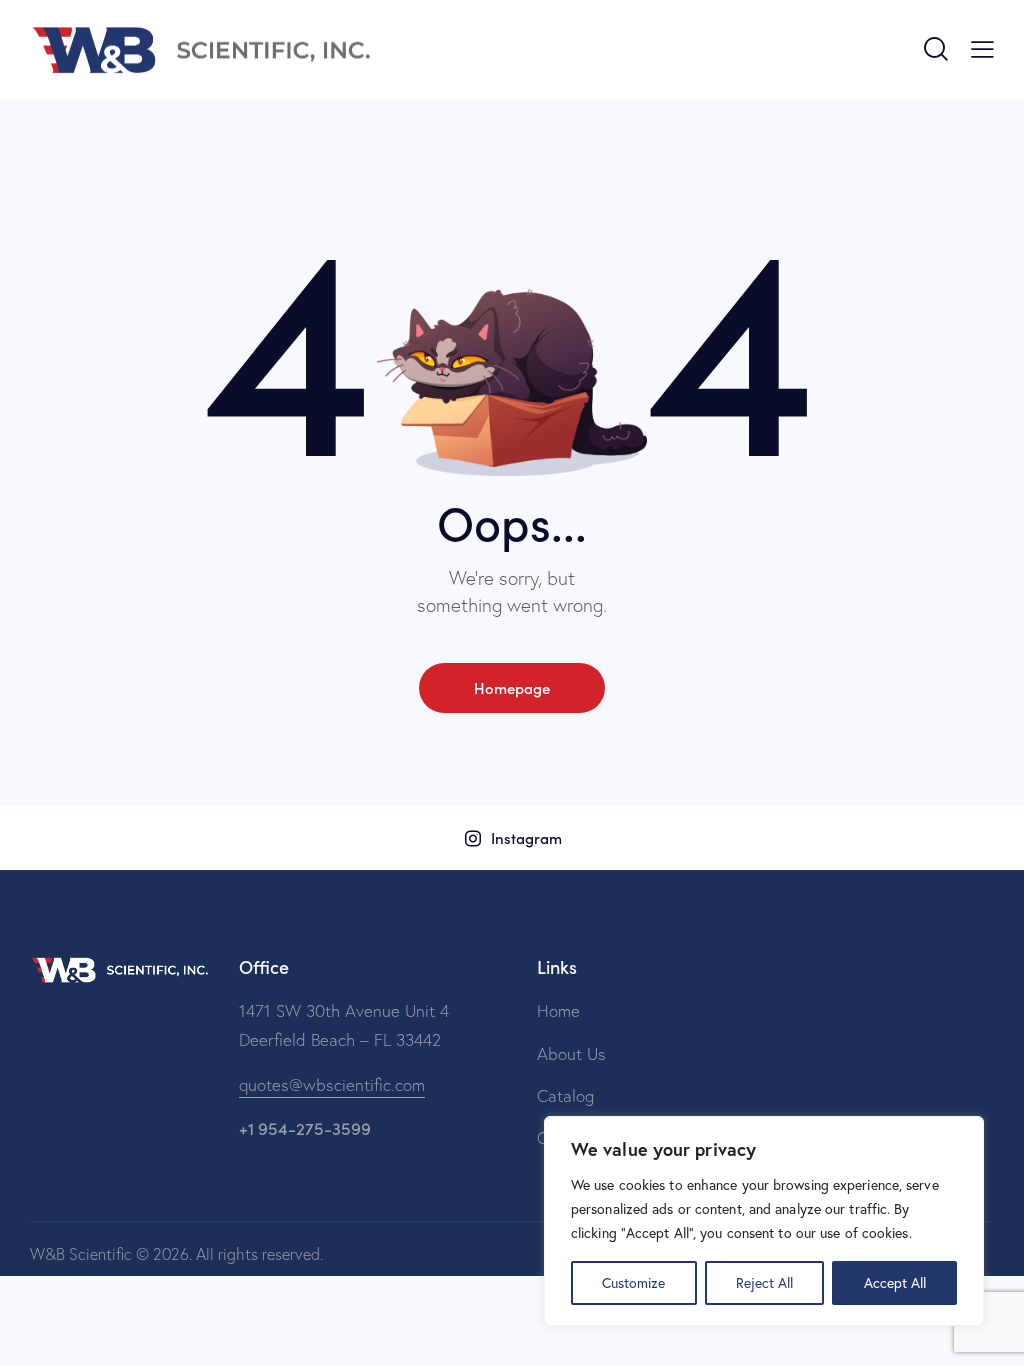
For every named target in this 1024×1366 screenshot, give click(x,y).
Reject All (764, 1282)
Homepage (512, 687)
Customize (633, 1282)
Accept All (895, 1282)
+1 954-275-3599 (305, 1128)
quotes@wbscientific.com (332, 1084)
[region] (764, 1221)
